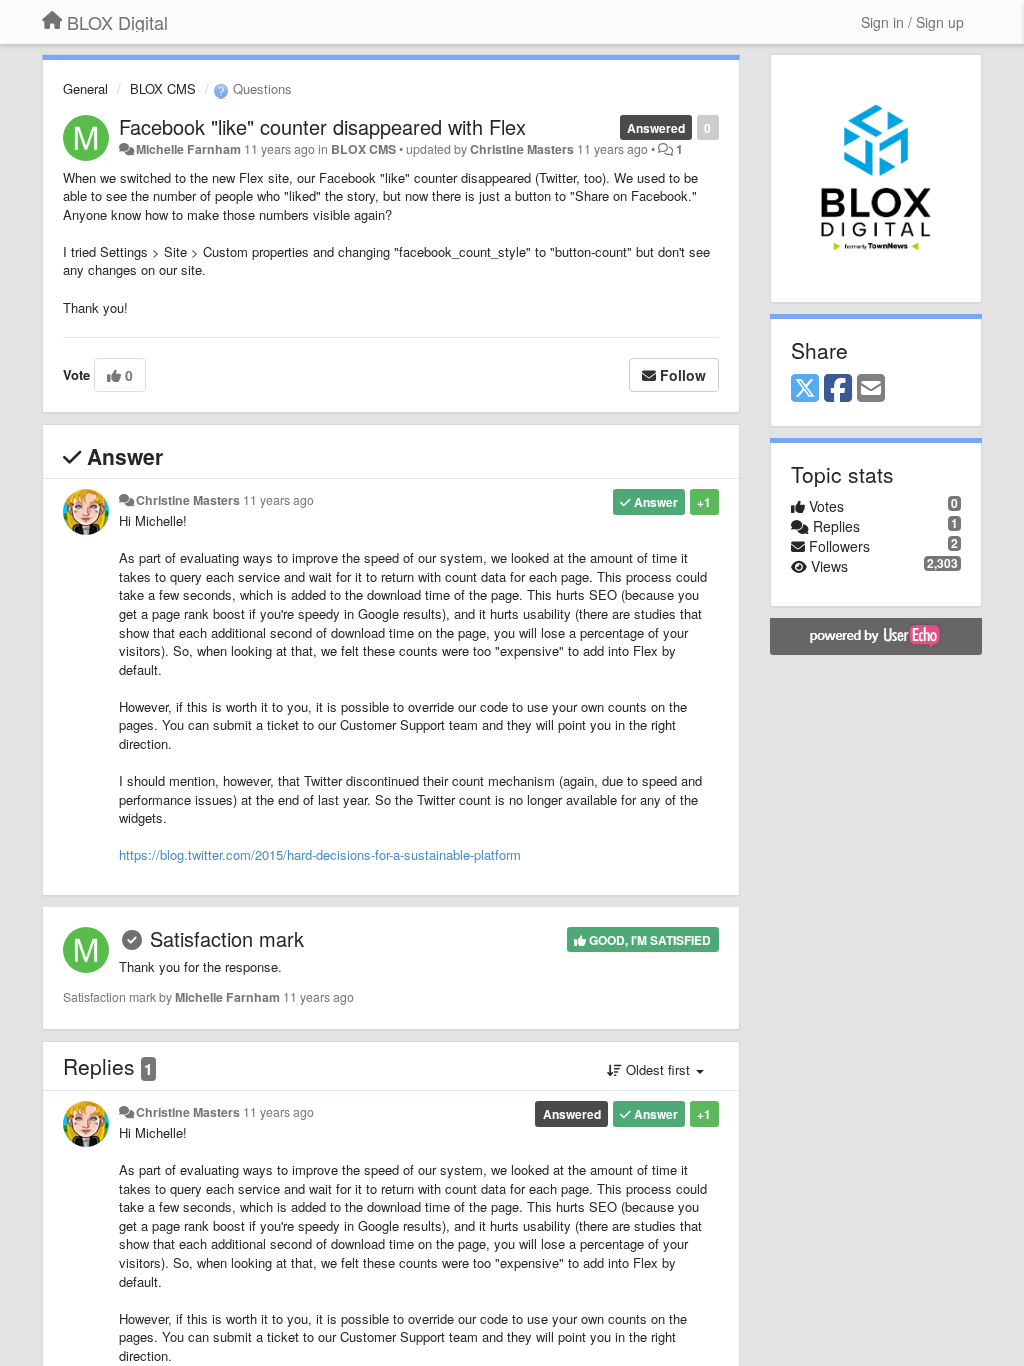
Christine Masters (522, 149)
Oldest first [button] (658, 1069)
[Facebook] (838, 389)
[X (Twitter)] (805, 389)
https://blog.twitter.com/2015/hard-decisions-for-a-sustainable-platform (320, 854)
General (85, 88)
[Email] (871, 389)
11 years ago (278, 500)
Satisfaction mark (227, 938)
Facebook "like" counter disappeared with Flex (322, 126)
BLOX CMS (163, 88)
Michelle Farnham (188, 149)
